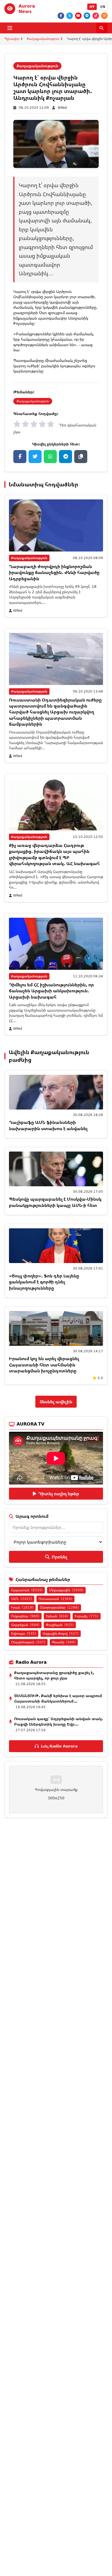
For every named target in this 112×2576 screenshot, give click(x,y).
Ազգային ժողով (61, 1633)
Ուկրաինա (25, 1616)
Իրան (22, 1607)
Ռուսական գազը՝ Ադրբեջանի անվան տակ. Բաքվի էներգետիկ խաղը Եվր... (59, 1721)
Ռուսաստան (55, 1599)
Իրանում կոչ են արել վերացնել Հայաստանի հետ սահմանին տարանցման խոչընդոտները (44, 1365)
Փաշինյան (60, 1625)
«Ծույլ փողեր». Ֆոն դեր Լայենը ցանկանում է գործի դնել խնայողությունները (44, 1282)
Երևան (57, 1616)
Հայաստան (27, 1590)
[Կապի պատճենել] (81, 457)
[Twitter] (70, 16)
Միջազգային (66, 1590)
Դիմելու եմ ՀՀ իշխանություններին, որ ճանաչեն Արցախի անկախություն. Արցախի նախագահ (51, 991)
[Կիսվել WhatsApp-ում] (50, 457)
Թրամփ (64, 1642)
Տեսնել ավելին (56, 1402)
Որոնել (59, 1557)
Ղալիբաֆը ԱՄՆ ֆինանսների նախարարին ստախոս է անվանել (48, 1125)
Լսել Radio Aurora (59, 1746)
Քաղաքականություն (43, 39)
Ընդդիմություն (28, 1642)
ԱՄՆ (22, 1599)
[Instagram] (104, 16)
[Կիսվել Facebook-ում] (20, 457)
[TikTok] (96, 16)
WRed (62, 108)
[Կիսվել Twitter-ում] (35, 457)
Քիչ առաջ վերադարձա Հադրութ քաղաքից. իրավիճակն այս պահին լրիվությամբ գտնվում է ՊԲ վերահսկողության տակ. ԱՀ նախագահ (54, 854)
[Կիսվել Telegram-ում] (66, 457)
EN (103, 7)
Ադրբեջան (25, 1625)
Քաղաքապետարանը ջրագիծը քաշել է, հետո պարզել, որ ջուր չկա (54, 1675)
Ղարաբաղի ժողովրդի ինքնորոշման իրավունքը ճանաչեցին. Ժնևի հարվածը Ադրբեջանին (54, 573)
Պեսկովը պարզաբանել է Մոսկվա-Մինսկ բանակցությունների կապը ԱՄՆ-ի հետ (55, 1202)
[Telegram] (87, 16)
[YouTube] (78, 16)
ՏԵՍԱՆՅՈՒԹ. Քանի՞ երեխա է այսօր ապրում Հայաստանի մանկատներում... (58, 1698)
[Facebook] (61, 16)
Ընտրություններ (59, 1607)
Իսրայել (87, 1616)
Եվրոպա (24, 1633)
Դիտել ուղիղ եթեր (59, 1494)
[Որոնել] (102, 28)
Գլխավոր (12, 39)
